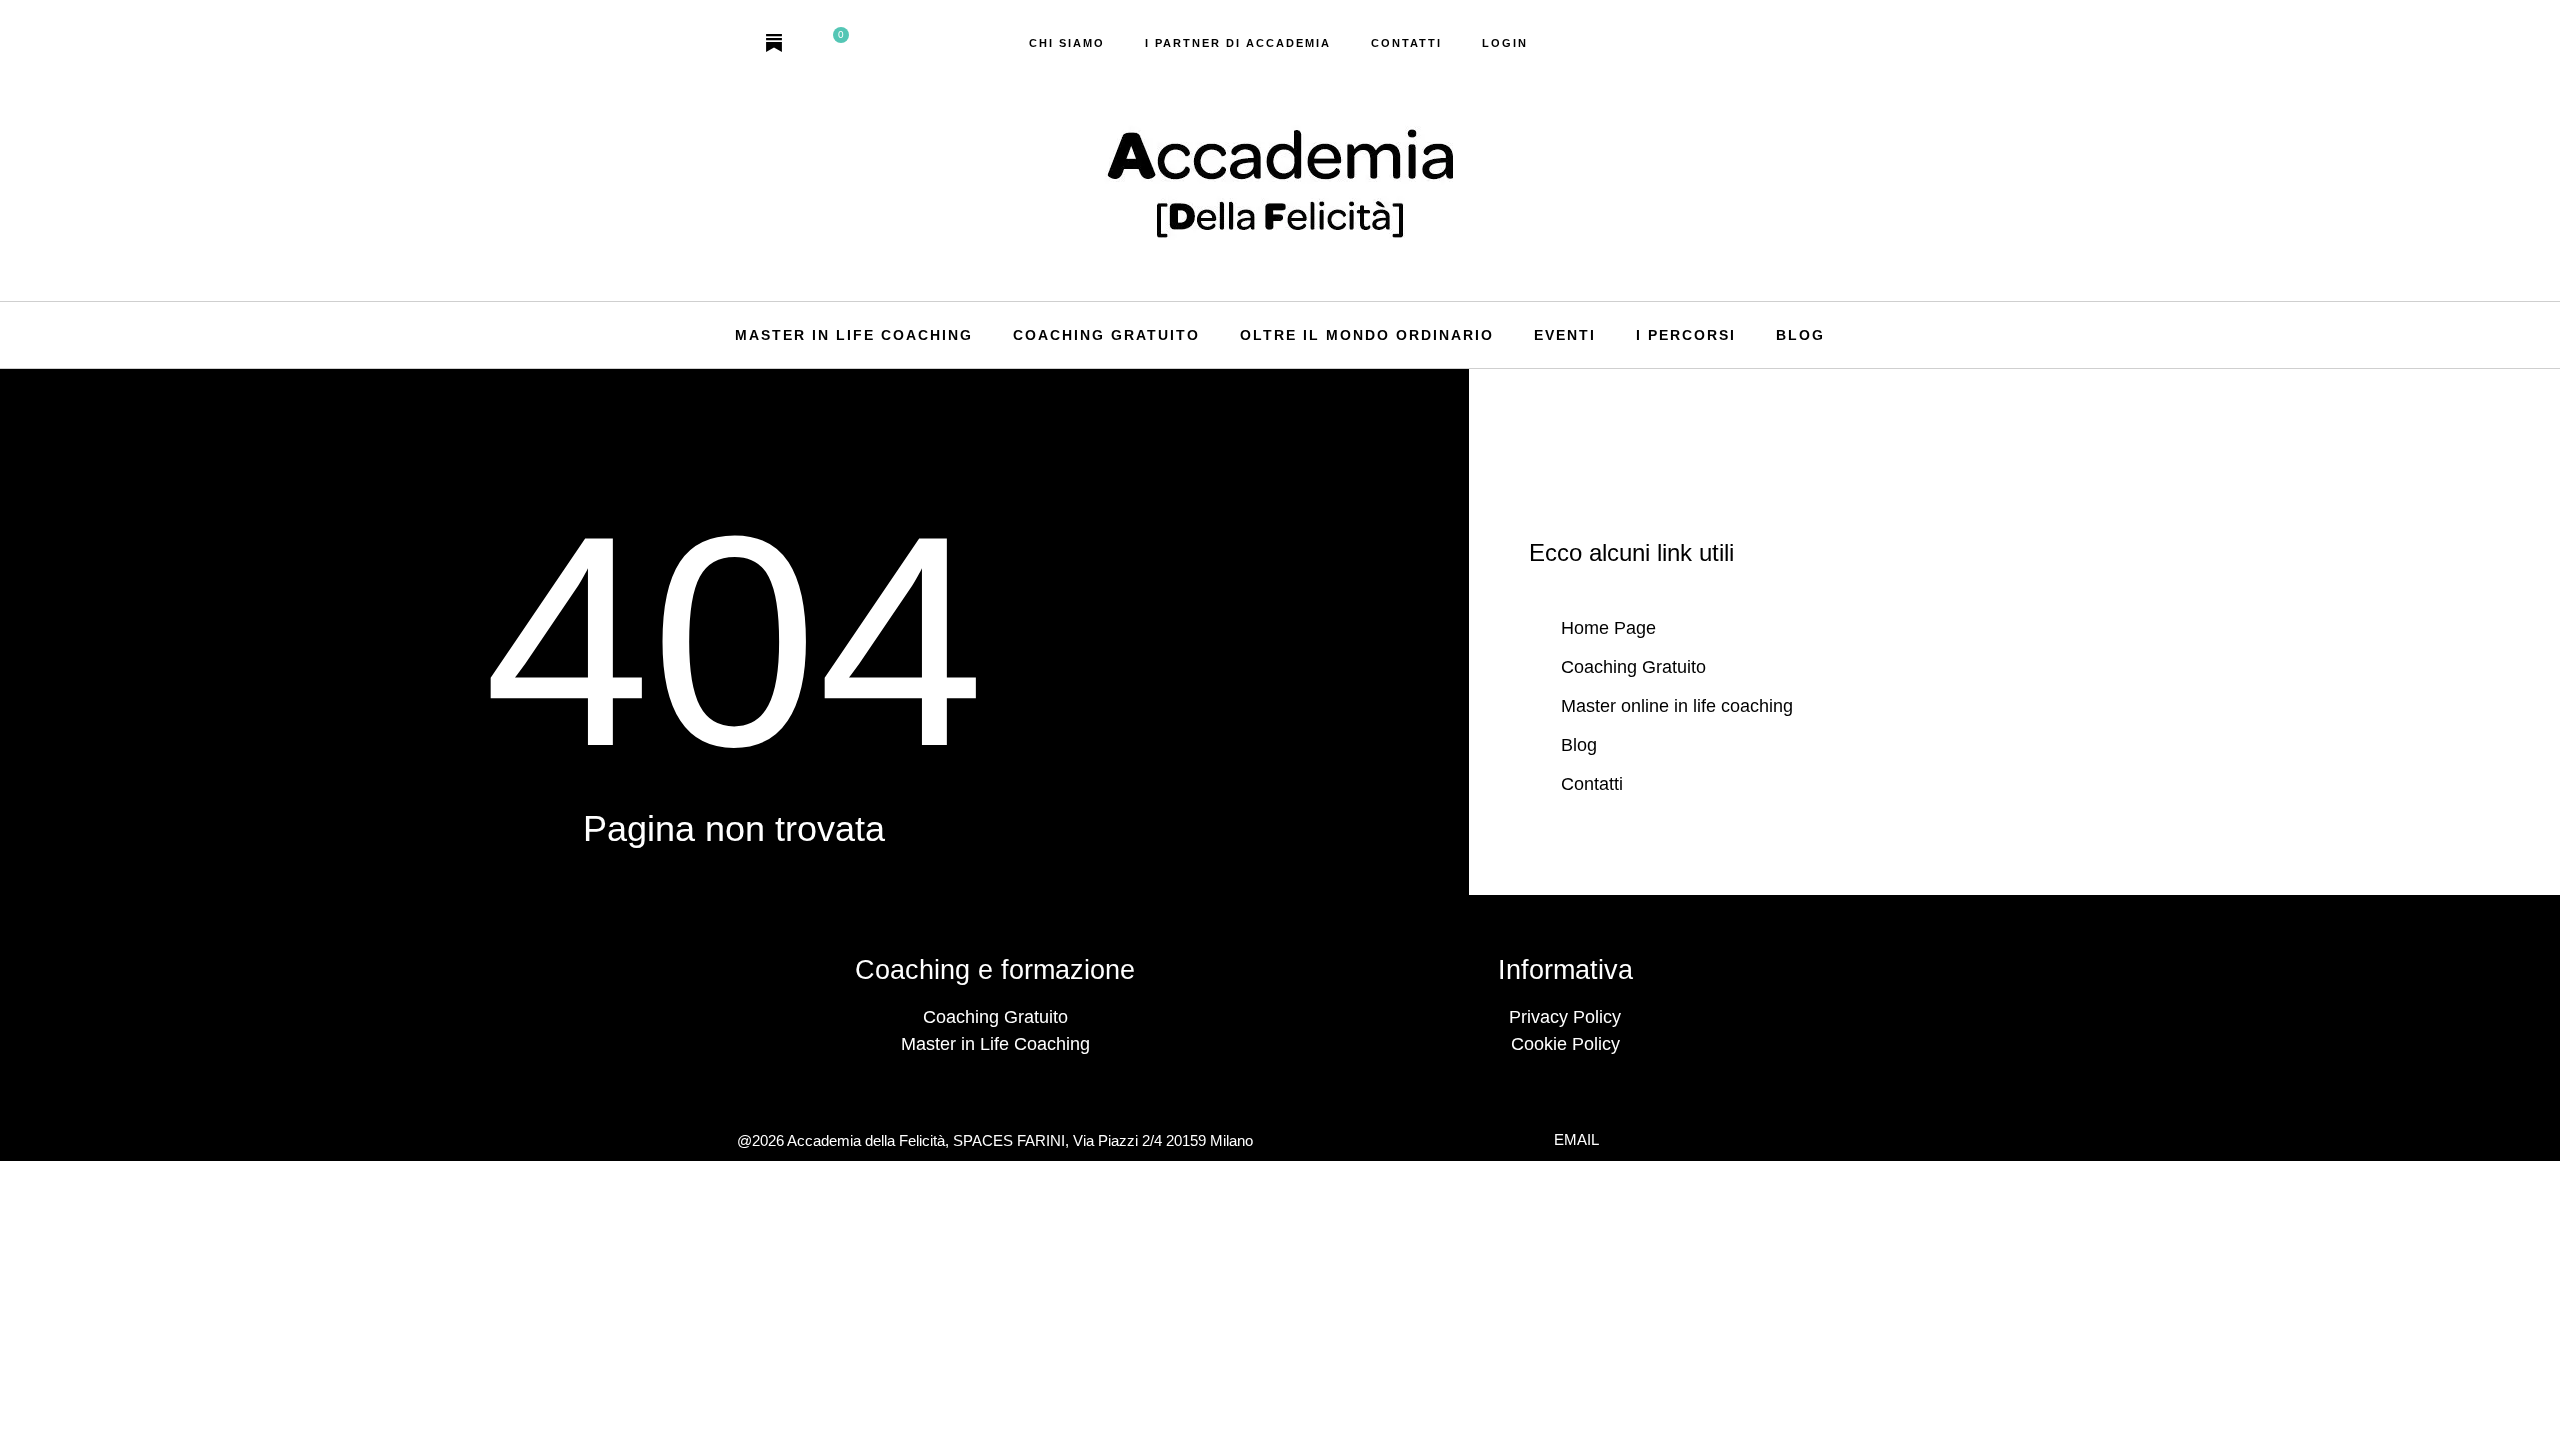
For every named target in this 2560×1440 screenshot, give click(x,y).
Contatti (1406, 43)
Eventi (1565, 335)
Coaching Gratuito (1106, 335)
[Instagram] (738, 43)
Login (1505, 43)
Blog (1800, 335)
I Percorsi (1686, 335)
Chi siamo (1067, 43)
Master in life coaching (854, 335)
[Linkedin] (810, 43)
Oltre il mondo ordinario (1367, 335)
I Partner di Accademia (1238, 43)
